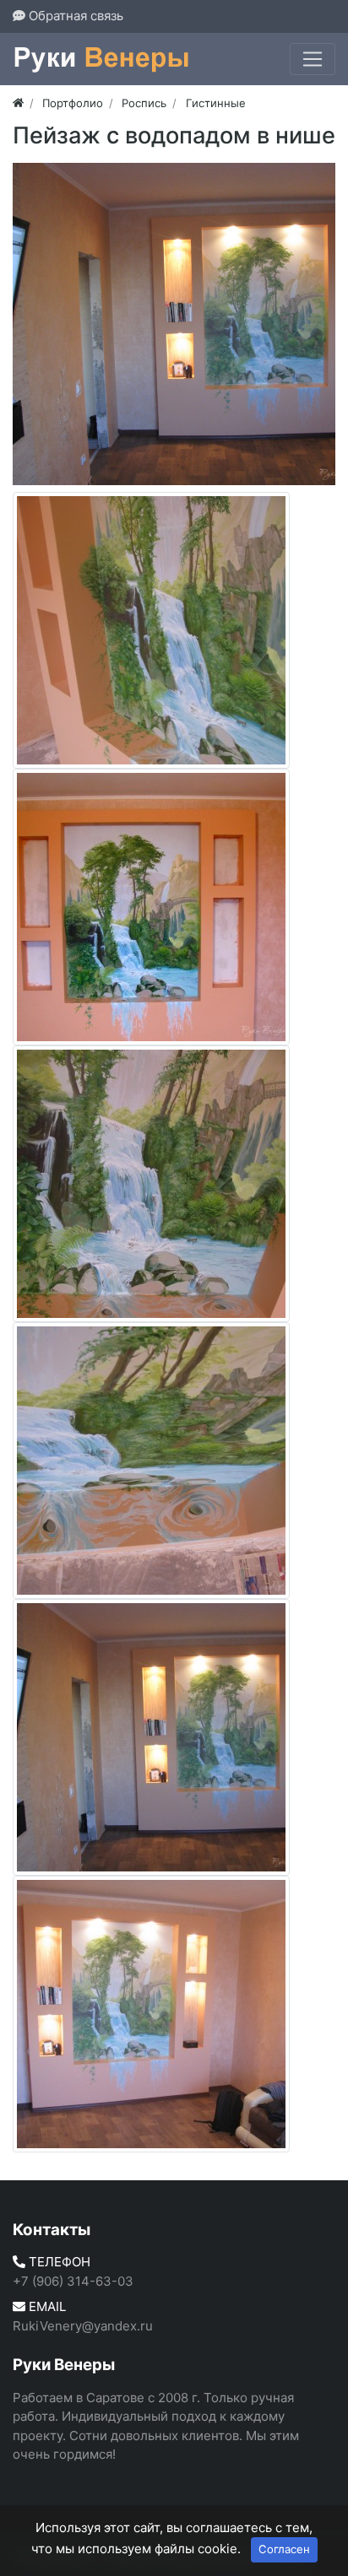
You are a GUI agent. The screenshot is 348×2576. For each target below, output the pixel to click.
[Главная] (18, 103)
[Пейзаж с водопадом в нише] (174, 324)
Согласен (284, 2549)
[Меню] (313, 59)
